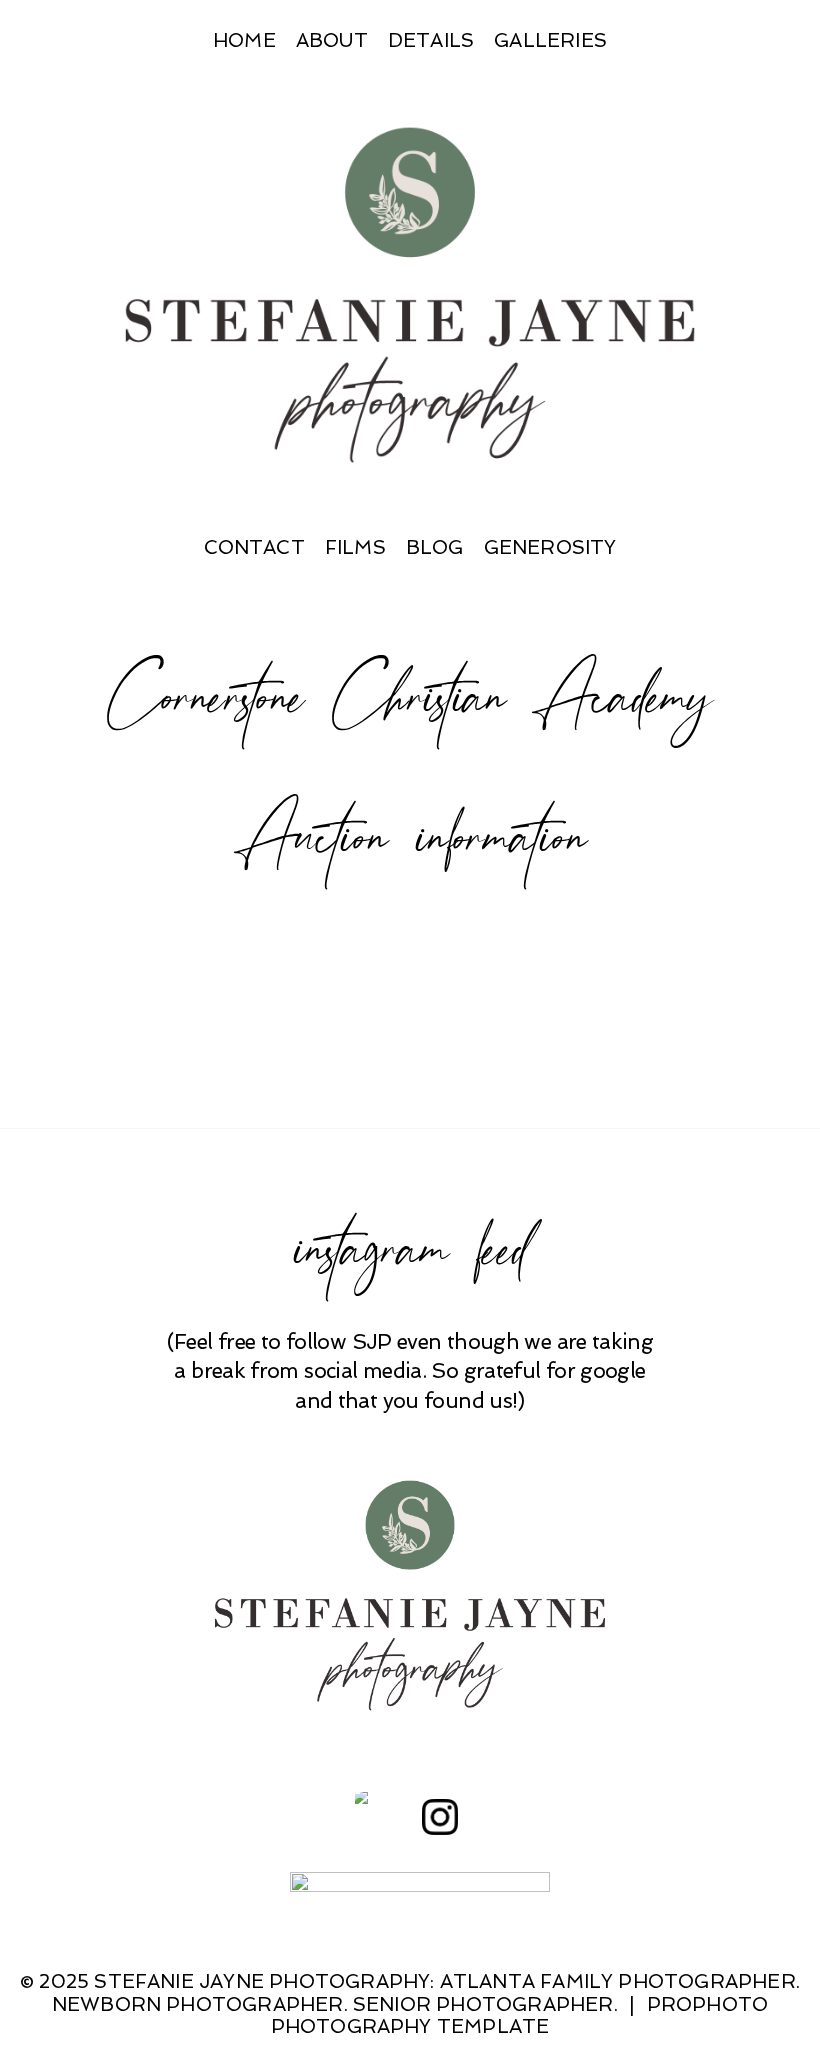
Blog (435, 547)
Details (431, 40)
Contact (254, 547)
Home (244, 40)
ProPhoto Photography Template (520, 2016)
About (332, 40)
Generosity (550, 547)
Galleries (550, 40)
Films (355, 547)
